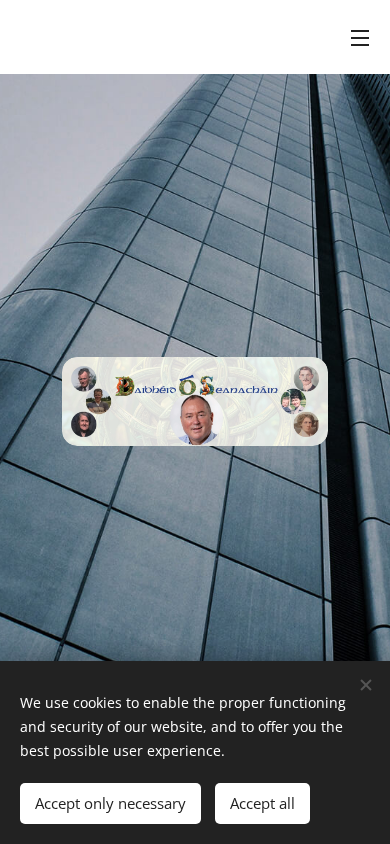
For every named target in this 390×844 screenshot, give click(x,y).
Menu (360, 37)
